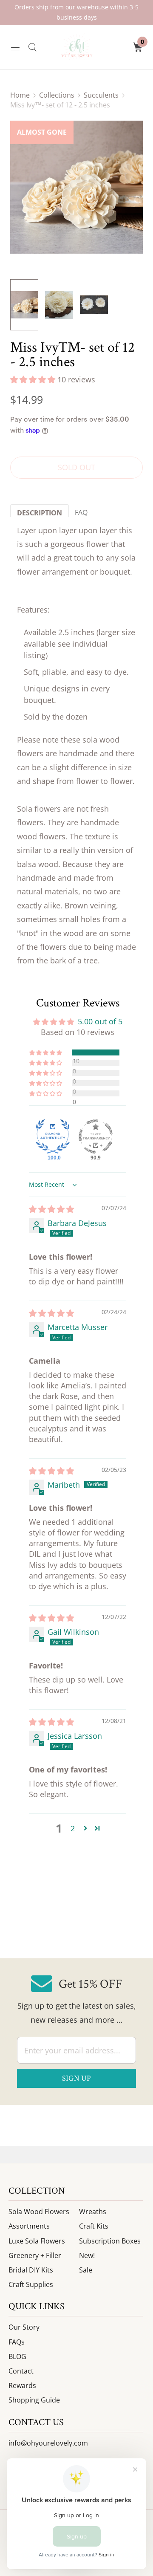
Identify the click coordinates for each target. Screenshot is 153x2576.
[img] (51, 1209)
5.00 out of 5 (100, 1021)
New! (87, 2255)
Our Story (24, 2327)
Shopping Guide (34, 2400)
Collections (57, 95)
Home (20, 95)
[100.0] (53, 1136)
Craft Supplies (31, 2284)
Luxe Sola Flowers (37, 2241)
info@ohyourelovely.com (48, 2443)
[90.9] (96, 1136)
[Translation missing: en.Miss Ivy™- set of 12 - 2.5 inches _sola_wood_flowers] (59, 305)
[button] (34, 379)
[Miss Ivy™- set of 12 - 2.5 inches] (76, 187)
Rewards (22, 2385)
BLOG (17, 2356)
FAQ (81, 512)
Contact (21, 2371)
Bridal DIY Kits (31, 2270)
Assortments (29, 2226)
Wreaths (93, 2212)
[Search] (32, 47)
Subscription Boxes (110, 2241)
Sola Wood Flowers (39, 2212)
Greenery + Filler (35, 2255)
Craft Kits (94, 2226)
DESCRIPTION (40, 513)
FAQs (17, 2342)
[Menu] (15, 47)
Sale (86, 2270)
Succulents (101, 95)
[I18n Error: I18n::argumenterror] (24, 305)
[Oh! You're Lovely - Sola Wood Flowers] (76, 47)
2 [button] (73, 1828)
